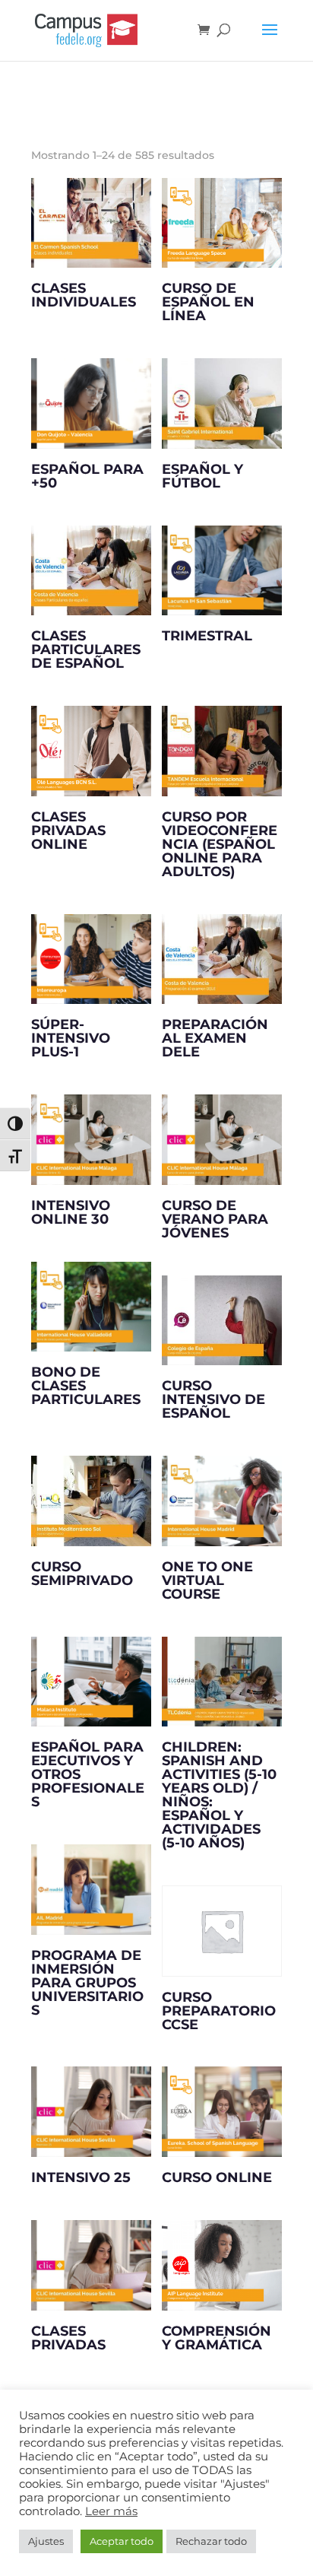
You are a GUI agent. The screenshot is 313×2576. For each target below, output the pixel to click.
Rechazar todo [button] (211, 2541)
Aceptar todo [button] (122, 2541)
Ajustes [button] (46, 2541)
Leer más (111, 2511)
